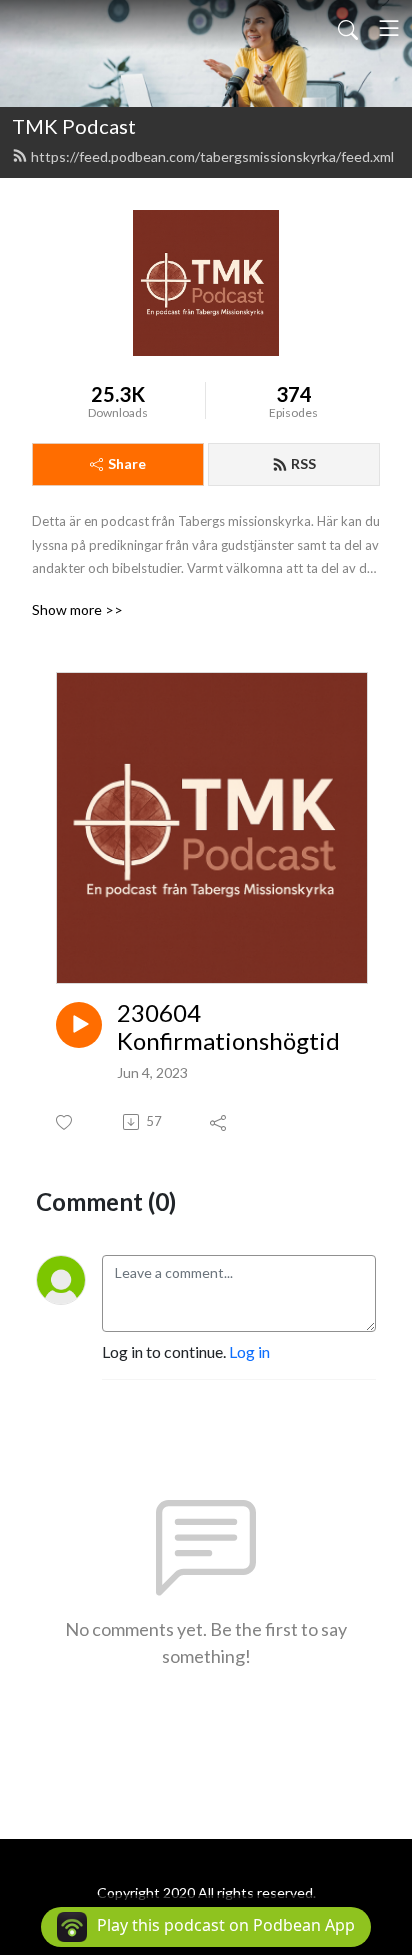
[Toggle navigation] (389, 28)
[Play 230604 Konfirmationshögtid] (79, 1025)
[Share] (219, 1122)
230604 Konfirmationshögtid (228, 1027)
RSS (303, 463)
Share (127, 463)
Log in (249, 1351)
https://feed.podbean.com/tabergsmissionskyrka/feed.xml (212, 156)
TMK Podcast (74, 126)
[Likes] (65, 1122)
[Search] (348, 28)
